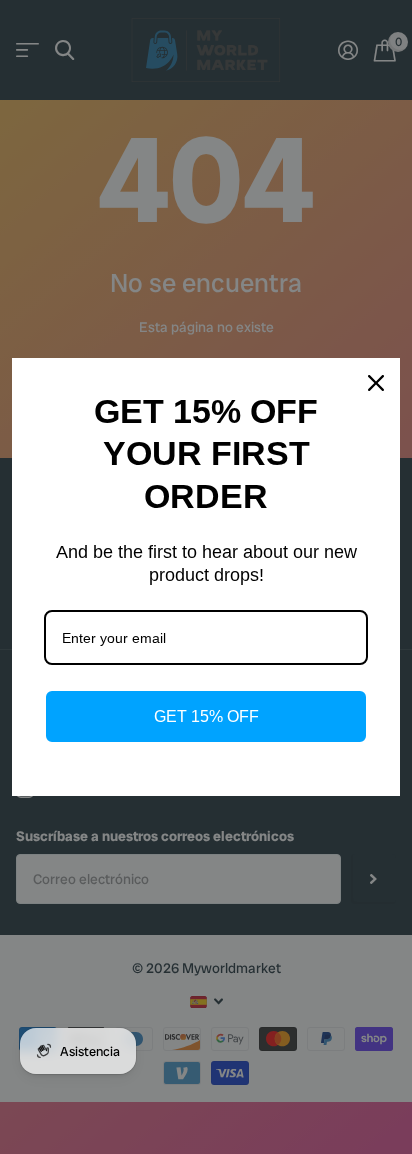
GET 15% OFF (206, 716)
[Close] (376, 383)
